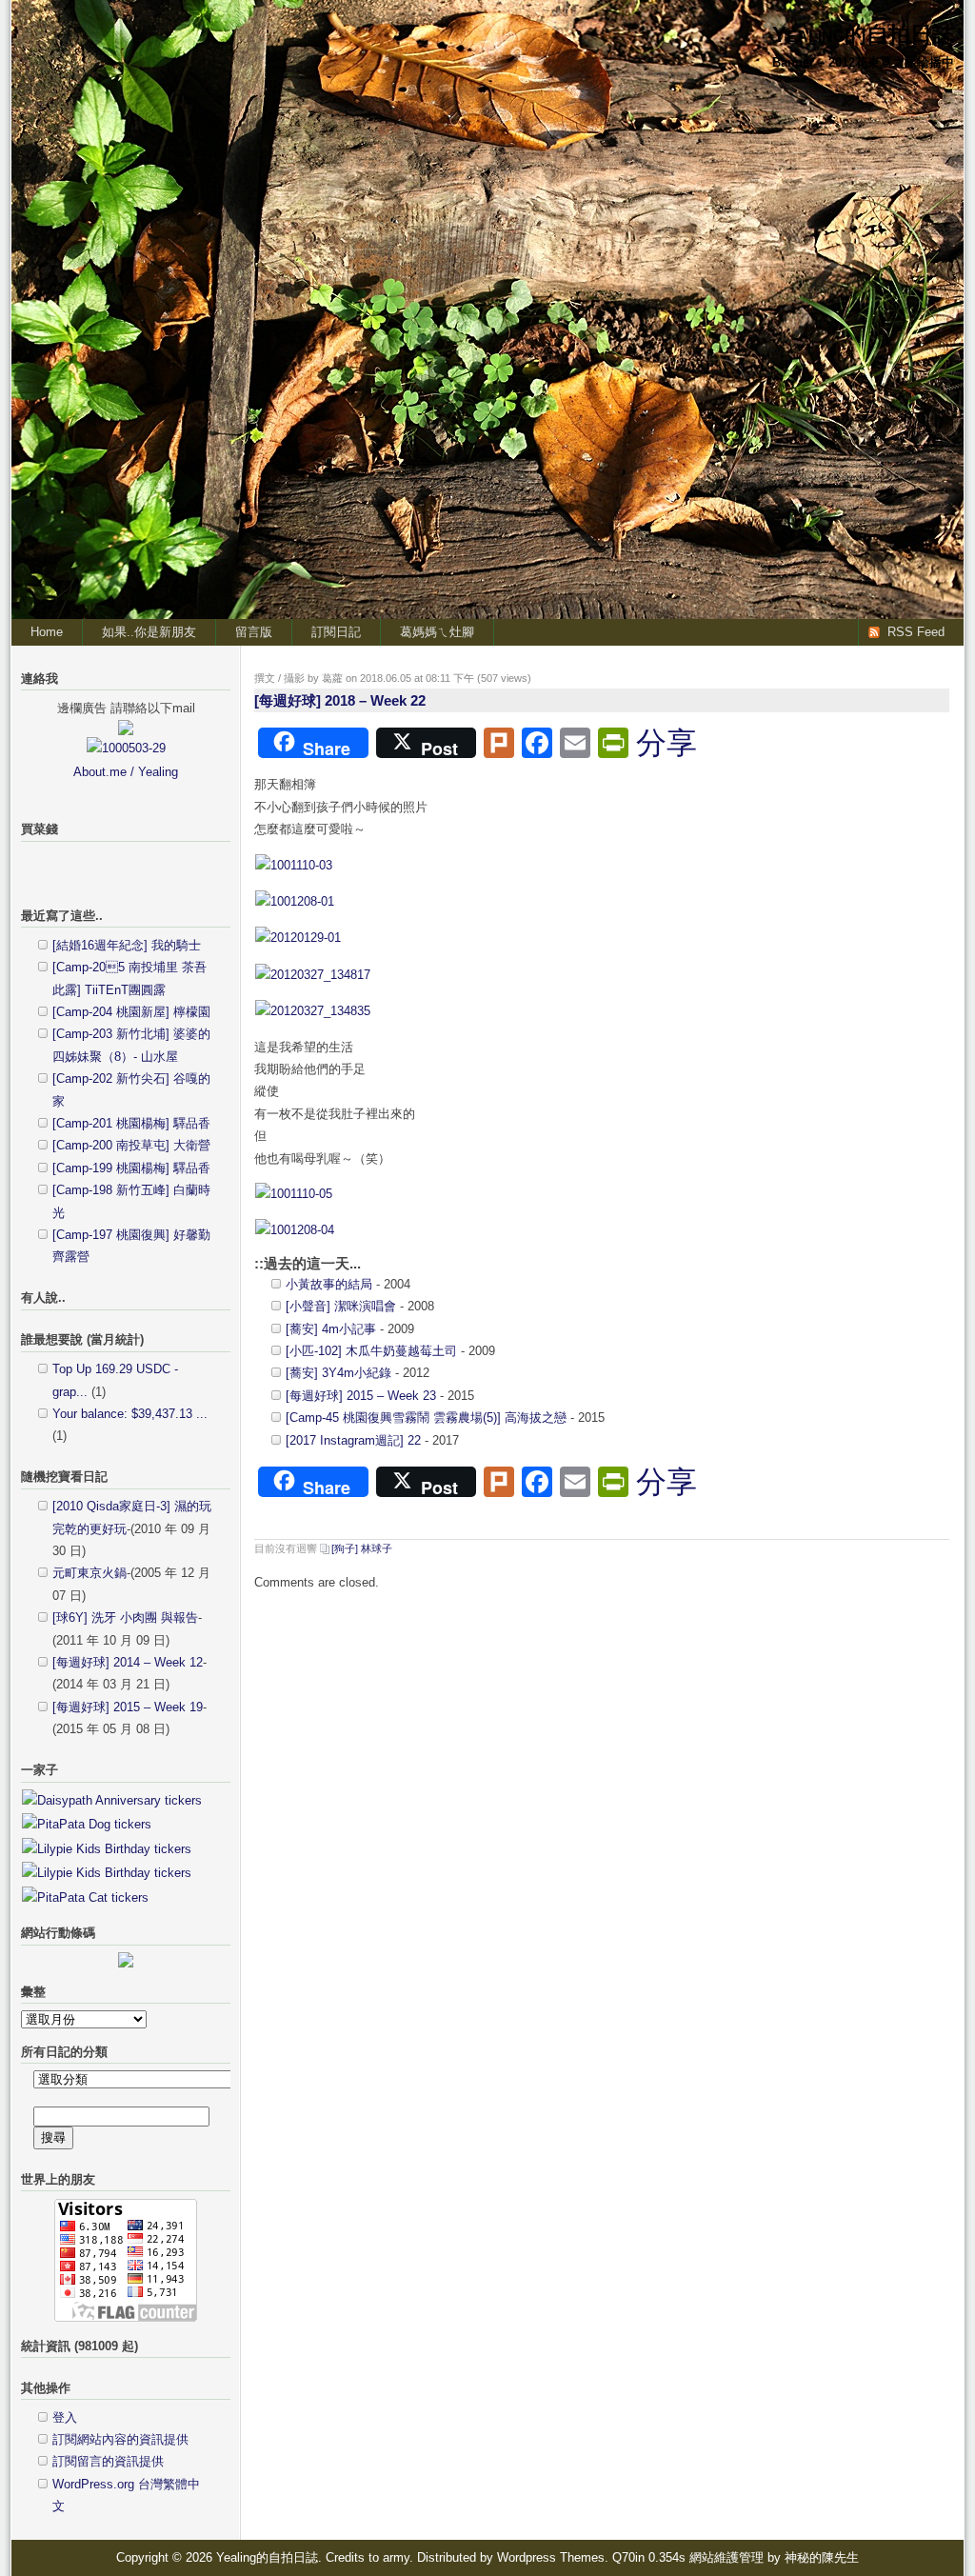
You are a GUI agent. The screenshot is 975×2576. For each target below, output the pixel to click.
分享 (667, 743)
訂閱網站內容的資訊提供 (120, 2439)
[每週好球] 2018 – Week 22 (340, 700)
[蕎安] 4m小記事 (331, 1329)
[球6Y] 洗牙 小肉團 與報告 (125, 1617)
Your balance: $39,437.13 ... (130, 1414)
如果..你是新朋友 (149, 632)
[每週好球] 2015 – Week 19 (128, 1707)
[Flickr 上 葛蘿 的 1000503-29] (126, 748)
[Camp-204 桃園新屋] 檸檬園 (131, 1012)
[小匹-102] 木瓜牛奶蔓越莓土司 (371, 1351)
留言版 (254, 632)
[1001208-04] (295, 1230)
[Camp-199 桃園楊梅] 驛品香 (131, 1168)
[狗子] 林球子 (362, 1548)
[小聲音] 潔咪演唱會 (341, 1306)
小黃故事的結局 (329, 1284)
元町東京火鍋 (90, 1573)
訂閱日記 (336, 632)
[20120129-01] (298, 938)
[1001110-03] (294, 865)
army (396, 2557)
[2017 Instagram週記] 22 (353, 1440)
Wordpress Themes (551, 2557)
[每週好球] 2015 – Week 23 (361, 1396)
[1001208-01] (295, 901)
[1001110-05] (294, 1194)
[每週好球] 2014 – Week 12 (128, 1662)
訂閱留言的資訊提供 (108, 2461)
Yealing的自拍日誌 (863, 34)
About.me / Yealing (126, 772)
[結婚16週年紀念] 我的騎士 (127, 945)
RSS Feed (916, 632)
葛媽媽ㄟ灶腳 (437, 632)
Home (47, 632)
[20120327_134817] (313, 975)
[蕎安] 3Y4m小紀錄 (338, 1373)
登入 (65, 2417)
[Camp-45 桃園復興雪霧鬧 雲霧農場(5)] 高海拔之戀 (426, 1418)
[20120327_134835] (313, 1011)
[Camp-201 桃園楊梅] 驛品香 (131, 1123)
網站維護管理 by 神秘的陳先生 (774, 2557)
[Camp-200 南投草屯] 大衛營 (131, 1145)
